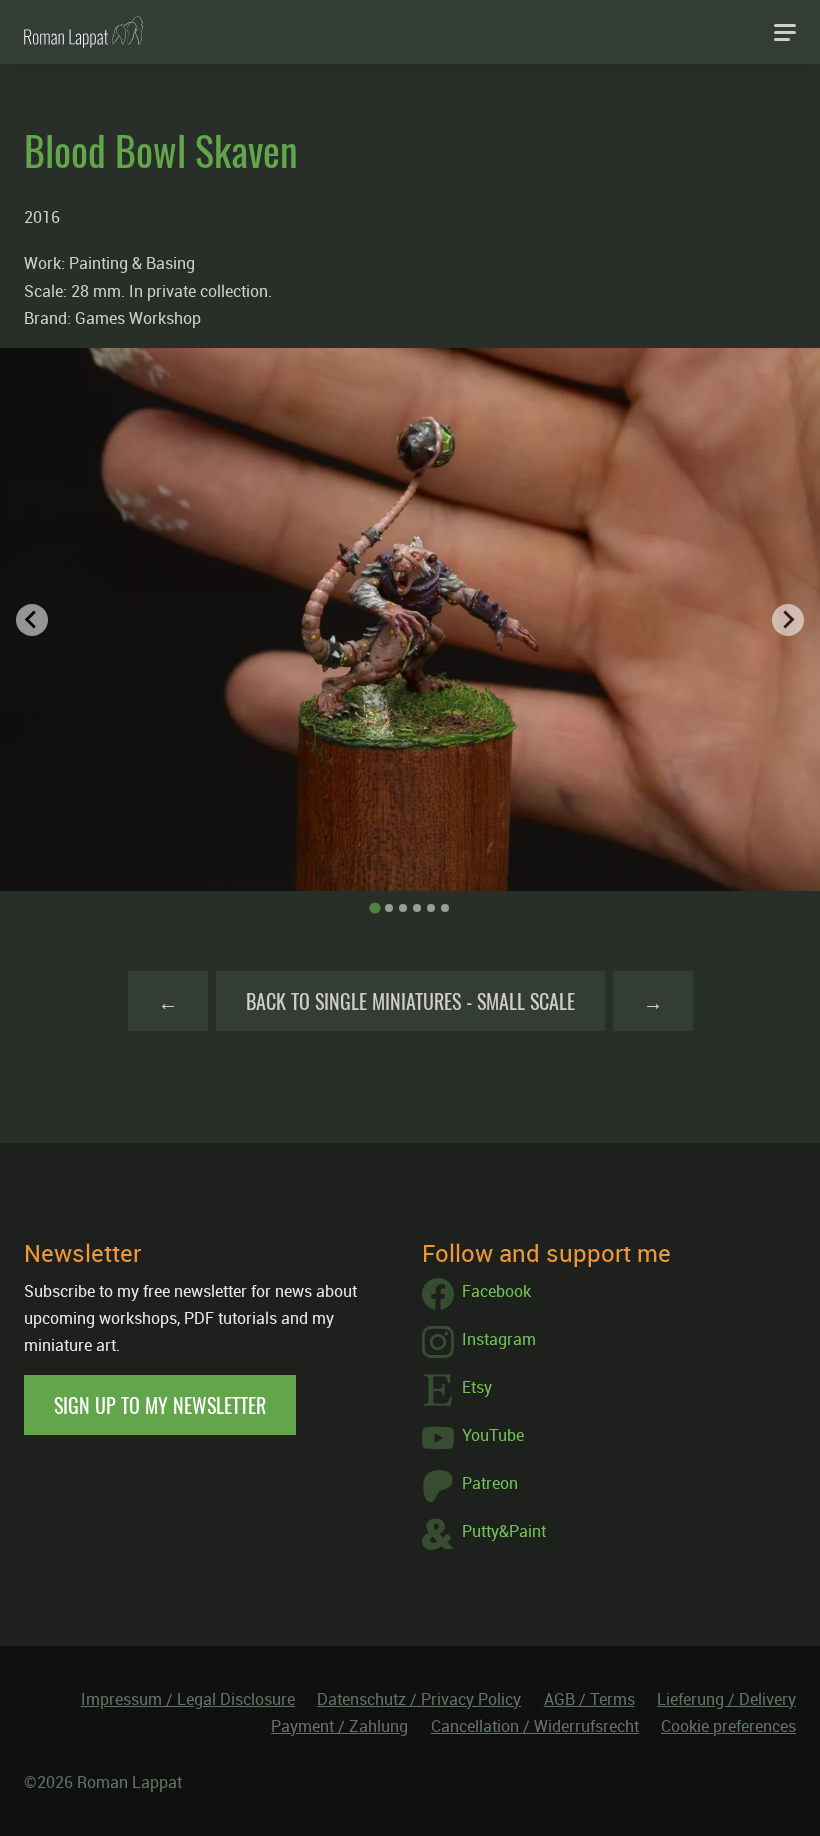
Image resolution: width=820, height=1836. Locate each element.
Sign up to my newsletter (160, 1405)
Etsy (477, 1387)
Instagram (499, 1339)
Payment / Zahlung (339, 1726)
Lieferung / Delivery (726, 1699)
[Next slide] (788, 620)
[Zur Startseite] (83, 32)
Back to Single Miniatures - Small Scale (410, 1001)
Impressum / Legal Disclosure (188, 1699)
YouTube (493, 1435)
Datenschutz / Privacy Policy (419, 1699)
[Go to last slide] (32, 620)
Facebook (496, 1291)
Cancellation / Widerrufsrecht (535, 1726)
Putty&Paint (504, 1531)
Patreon (490, 1483)
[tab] (374, 908)
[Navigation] (785, 32)
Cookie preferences (728, 1726)
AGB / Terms (589, 1699)
